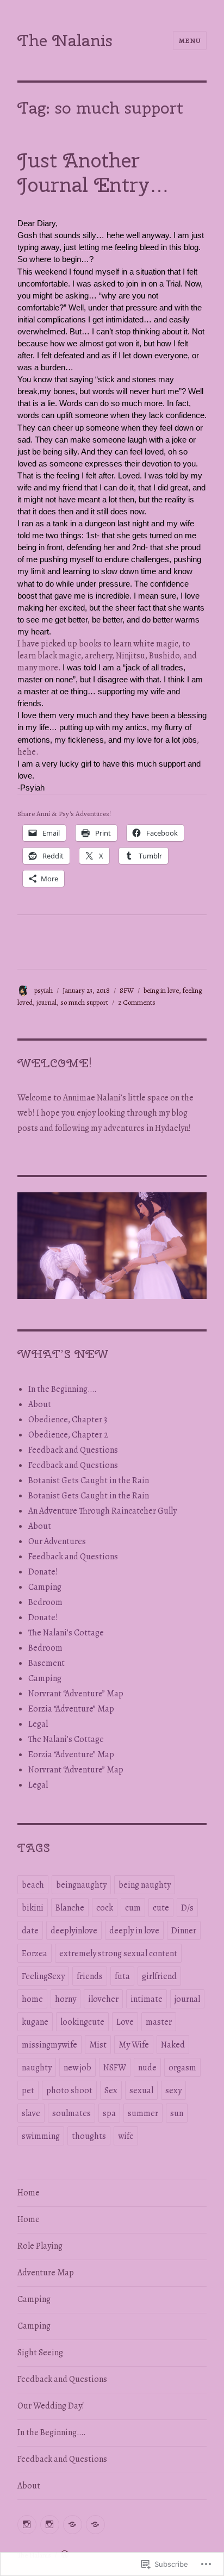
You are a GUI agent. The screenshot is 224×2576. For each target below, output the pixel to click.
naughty (37, 2068)
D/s (187, 1908)
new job (77, 2068)
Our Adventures (57, 1541)
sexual (141, 2090)
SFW (127, 990)
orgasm (182, 2068)
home (32, 1999)
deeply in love (134, 1931)
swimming (41, 2136)
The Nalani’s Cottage (66, 1633)
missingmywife (49, 2045)
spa (109, 2113)
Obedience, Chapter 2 (68, 1435)
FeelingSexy (43, 1976)
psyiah (43, 990)
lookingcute (82, 2022)
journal (46, 1002)
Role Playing (40, 2246)
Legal (38, 1724)
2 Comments (137, 1002)
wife (126, 2136)
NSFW (115, 2068)
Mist (98, 2045)
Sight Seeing (40, 2353)
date (30, 1931)
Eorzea (35, 1953)
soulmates (71, 2113)
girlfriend (159, 1976)
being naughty (145, 1885)
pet (28, 2090)
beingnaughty (81, 1885)
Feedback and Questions (73, 1450)
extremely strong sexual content (118, 1953)
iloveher (103, 1999)
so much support (84, 1002)
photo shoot (69, 2090)
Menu (190, 41)
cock (105, 1908)
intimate (147, 1999)
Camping (45, 1587)
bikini (33, 1908)
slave (31, 2113)
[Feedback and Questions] (73, 2525)
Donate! (43, 1572)
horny (66, 1999)
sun (177, 2113)
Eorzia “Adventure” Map (71, 1709)
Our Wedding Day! (51, 2406)
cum (133, 1908)
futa (122, 1976)
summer (143, 2113)
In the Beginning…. (63, 1389)
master (159, 2022)
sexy (173, 2090)
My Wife (134, 2045)
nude (147, 2068)
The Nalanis (65, 40)
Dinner (184, 1931)
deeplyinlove (74, 1931)
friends (90, 1976)
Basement (46, 1663)
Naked (173, 2045)
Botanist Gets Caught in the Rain (89, 1480)
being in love (161, 990)
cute (161, 1908)
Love (125, 2022)
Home (29, 2193)
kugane (35, 2022)
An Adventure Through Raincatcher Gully (102, 1511)
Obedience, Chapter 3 (68, 1420)
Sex (111, 2090)
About (40, 1404)
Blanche (70, 1908)
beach (33, 1885)
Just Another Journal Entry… (93, 173)
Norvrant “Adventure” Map (76, 1694)
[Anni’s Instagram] (27, 2525)
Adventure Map (46, 2273)
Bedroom (45, 1602)
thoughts (89, 2136)
